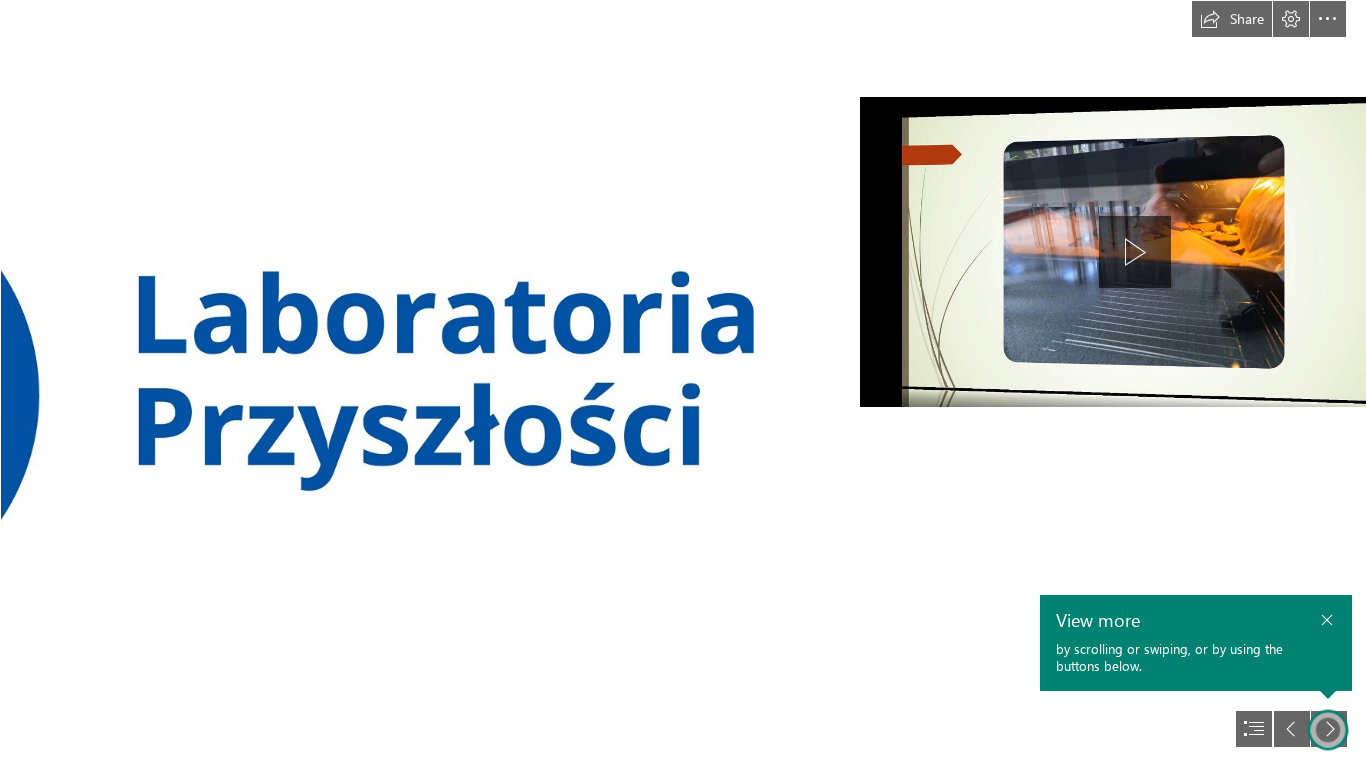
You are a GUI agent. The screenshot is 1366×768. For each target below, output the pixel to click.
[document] (683, 384)
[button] (1232, 19)
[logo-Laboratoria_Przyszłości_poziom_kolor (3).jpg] (410, 384)
